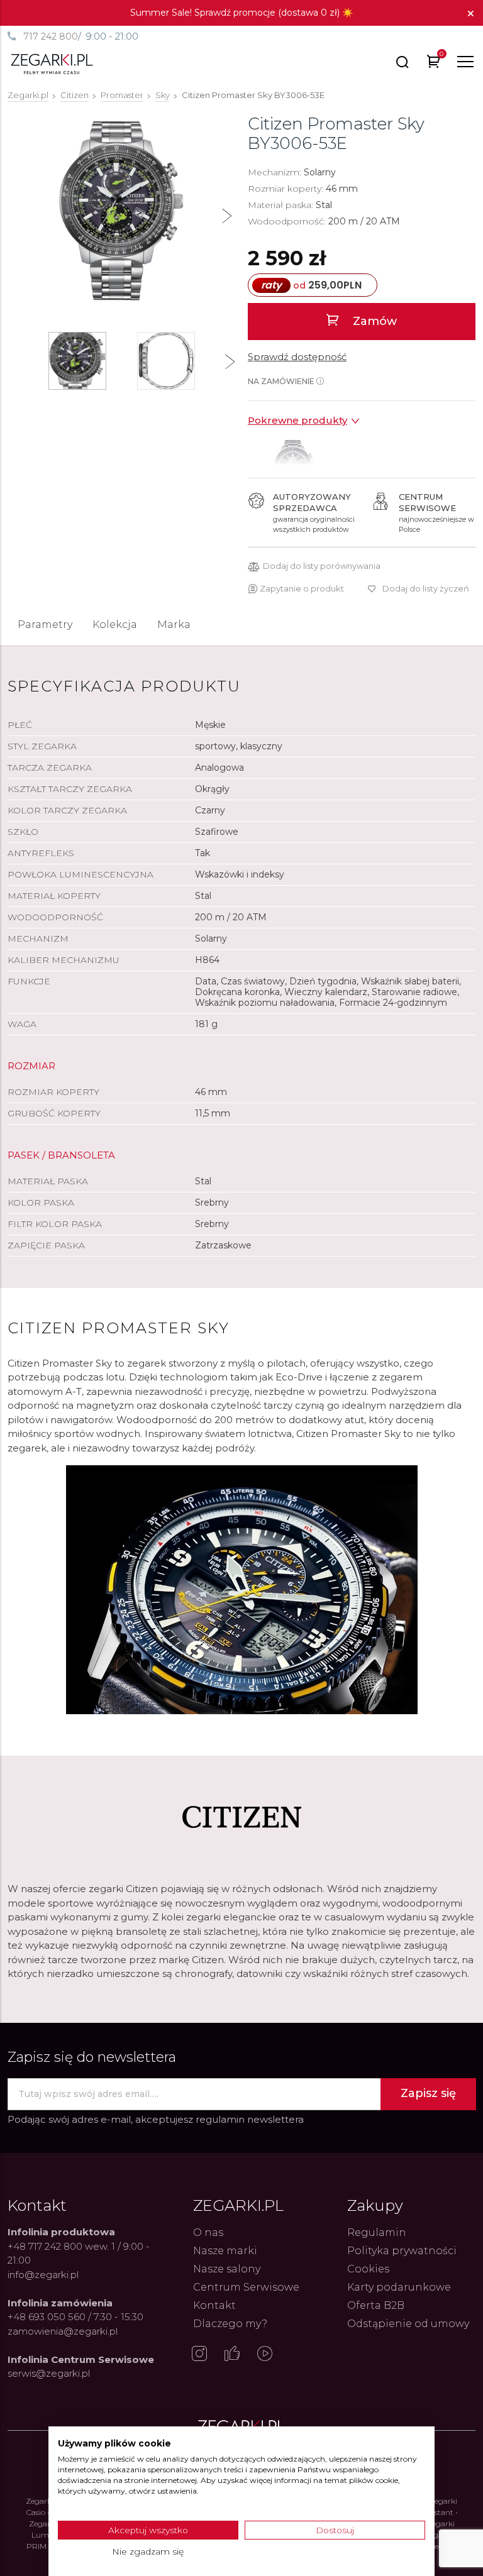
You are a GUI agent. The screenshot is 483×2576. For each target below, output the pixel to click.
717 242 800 (51, 36)
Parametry (45, 625)
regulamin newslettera (250, 2119)
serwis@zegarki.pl (49, 2373)
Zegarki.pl (28, 95)
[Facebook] (232, 2355)
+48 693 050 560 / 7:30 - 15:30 (75, 2317)
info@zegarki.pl (43, 2275)
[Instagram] (199, 2355)
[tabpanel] (121, 211)
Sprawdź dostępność (297, 357)
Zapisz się (428, 2093)
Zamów (373, 321)
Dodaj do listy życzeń (426, 588)
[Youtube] (265, 2355)
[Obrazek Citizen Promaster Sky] (121, 211)
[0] (434, 64)
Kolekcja (115, 625)
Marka (174, 625)
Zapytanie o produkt (302, 588)
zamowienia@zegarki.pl (63, 2331)
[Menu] (465, 62)
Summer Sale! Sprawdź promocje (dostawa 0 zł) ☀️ (241, 13)
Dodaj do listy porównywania (322, 566)
